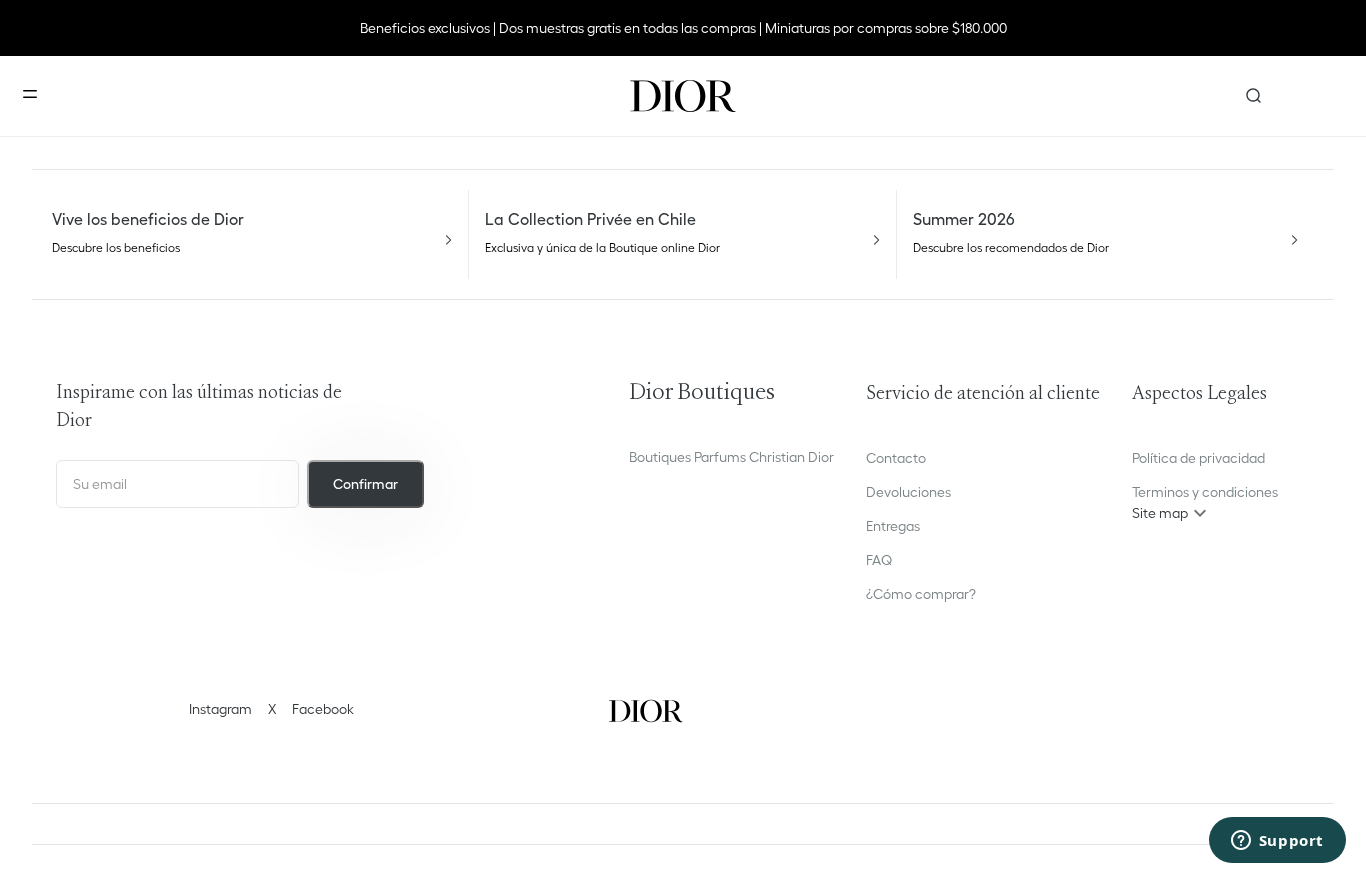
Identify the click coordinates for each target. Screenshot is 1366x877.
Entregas (893, 526)
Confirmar (365, 484)
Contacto (896, 458)
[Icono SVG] (683, 96)
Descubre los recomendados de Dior (1011, 247)
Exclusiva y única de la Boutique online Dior (602, 247)
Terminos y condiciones (1205, 492)
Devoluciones (908, 492)
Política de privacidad (1198, 458)
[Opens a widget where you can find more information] (1277, 842)
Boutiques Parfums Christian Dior (731, 457)
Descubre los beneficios (116, 247)
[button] (1205, 513)
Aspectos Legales (1199, 394)
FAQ (879, 560)
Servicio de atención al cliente (983, 394)
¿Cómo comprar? (921, 594)
